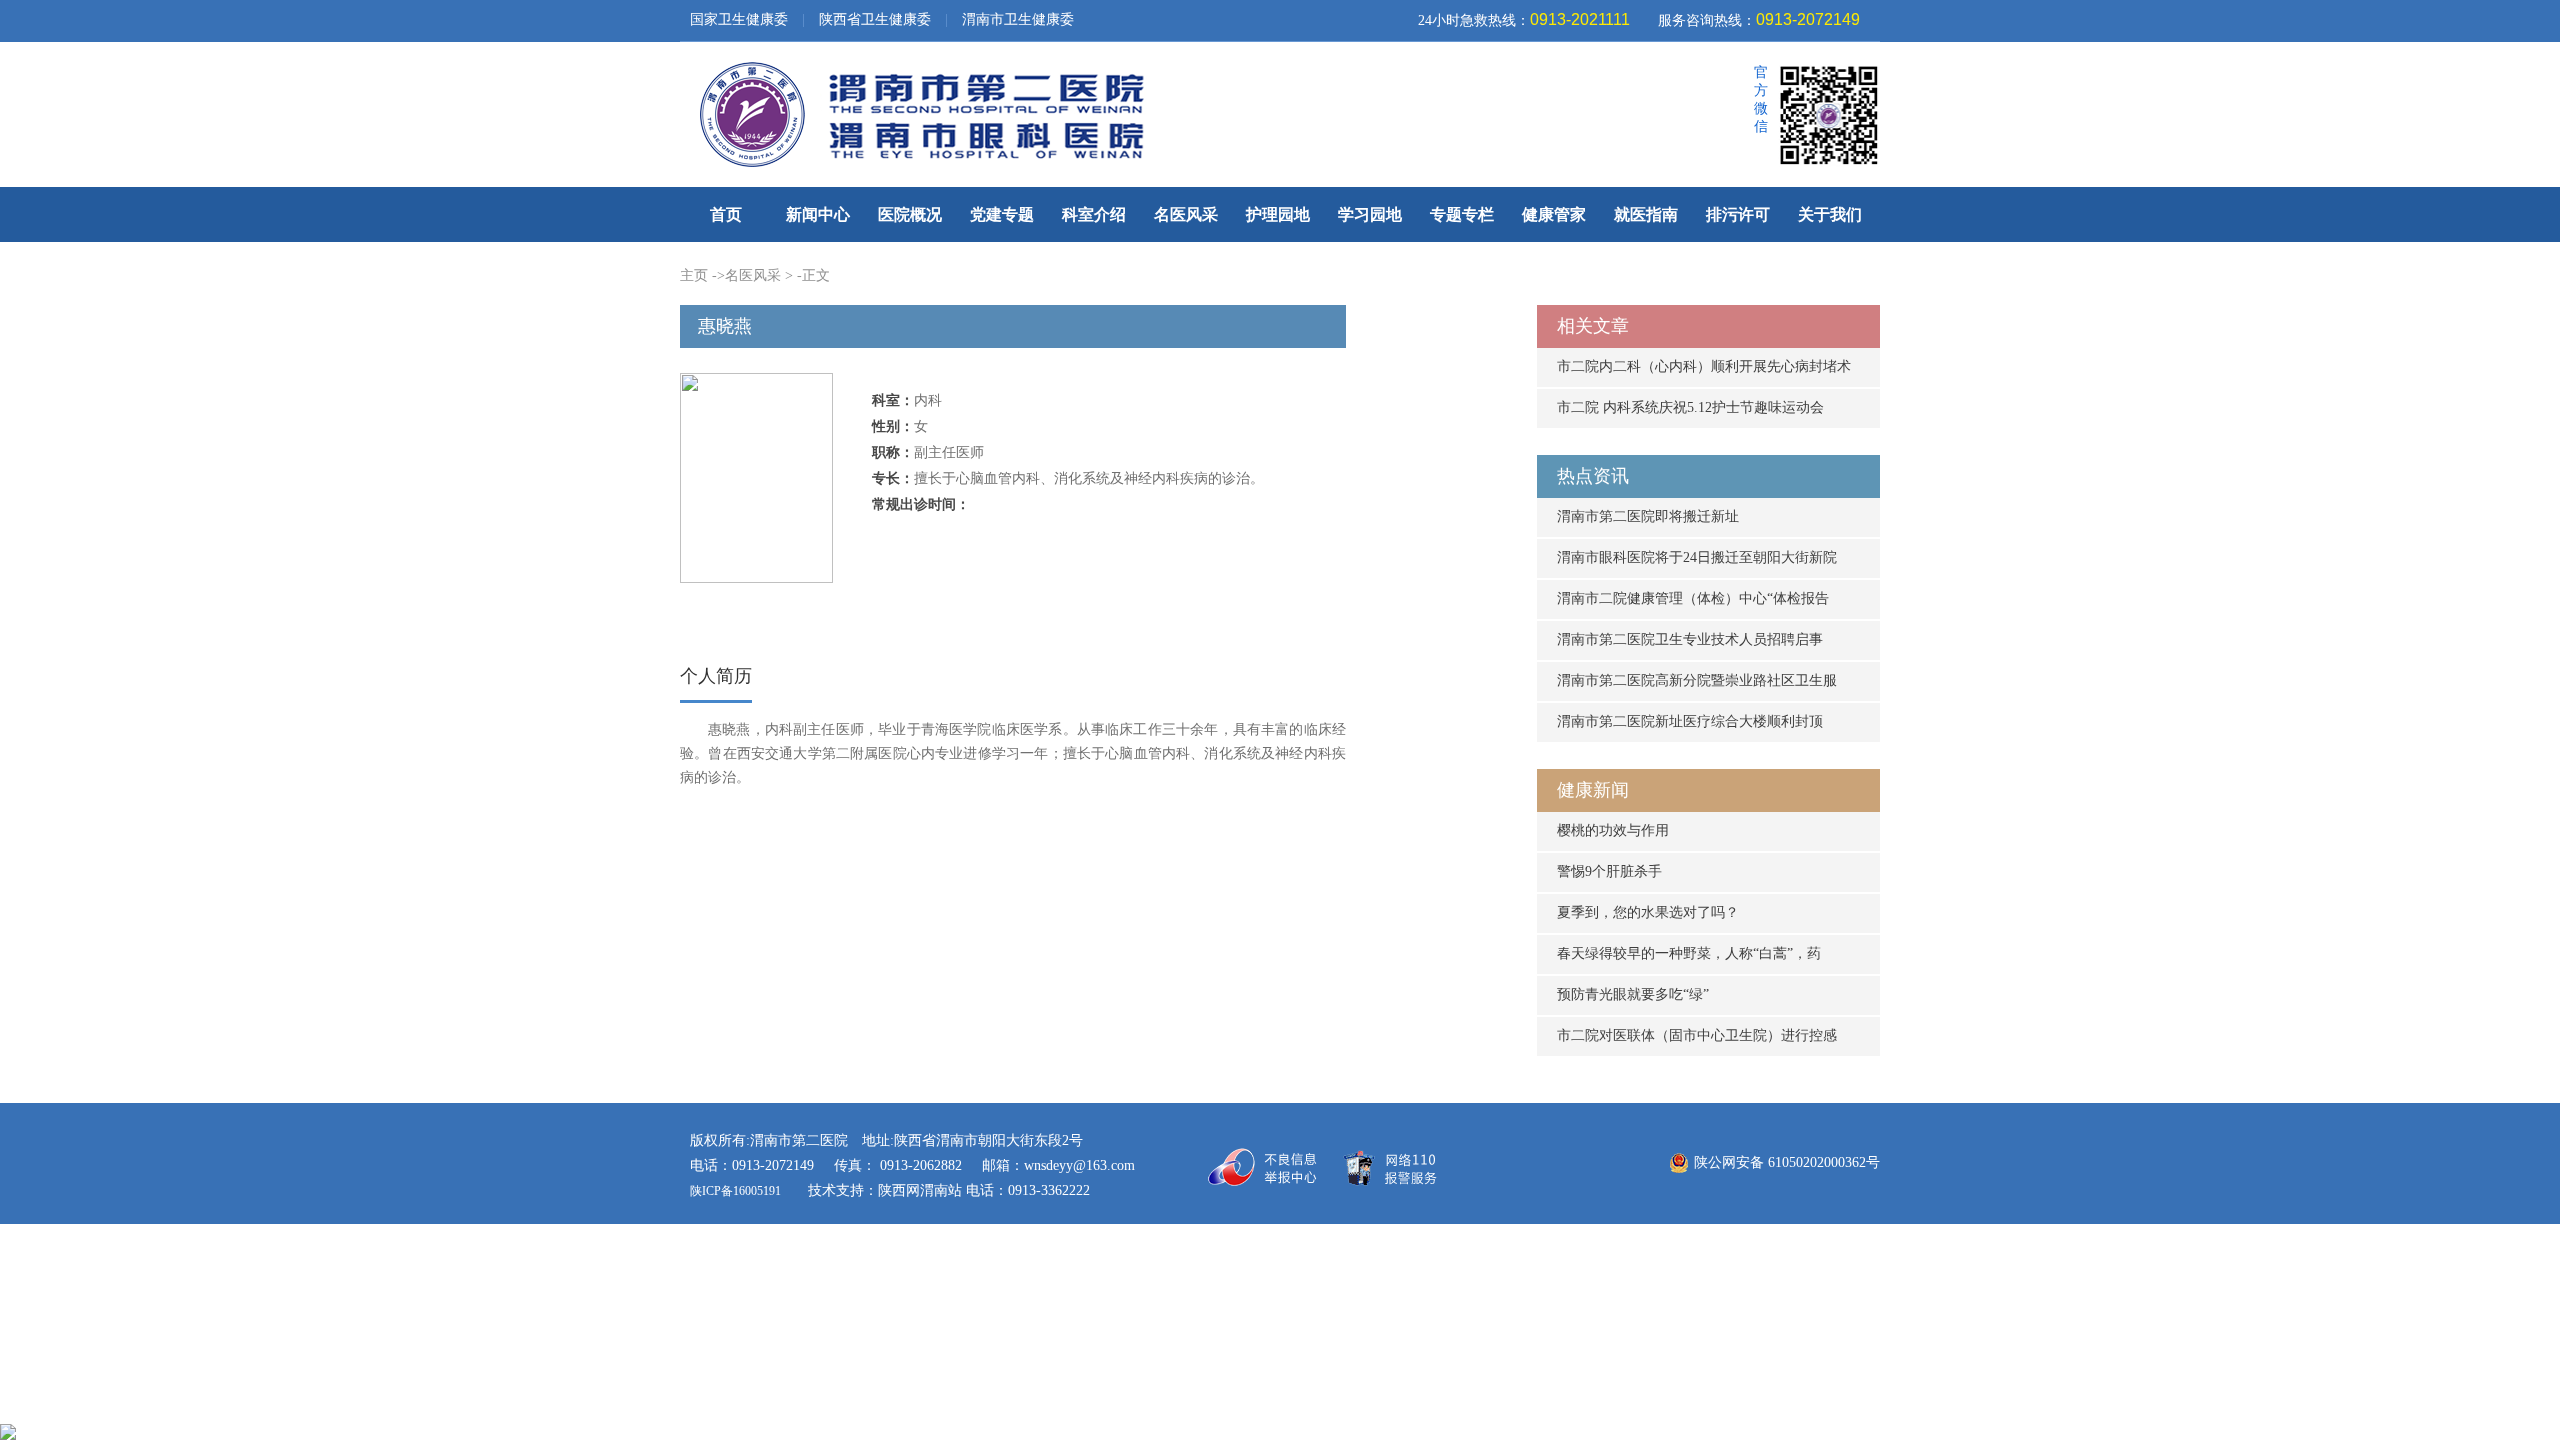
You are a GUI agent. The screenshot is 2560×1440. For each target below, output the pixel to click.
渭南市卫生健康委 (1018, 19)
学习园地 (1370, 214)
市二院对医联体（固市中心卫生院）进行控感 (1697, 1035)
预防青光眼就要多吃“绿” (1633, 994)
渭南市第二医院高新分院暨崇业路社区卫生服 (1697, 680)
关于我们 (1830, 214)
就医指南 (1646, 214)
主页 (694, 275)
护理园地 (1278, 214)
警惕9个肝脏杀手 (1609, 871)
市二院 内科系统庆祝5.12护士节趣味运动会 (1690, 407)
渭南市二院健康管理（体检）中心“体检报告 (1693, 598)
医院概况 (910, 214)
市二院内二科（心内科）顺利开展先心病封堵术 (1704, 366)
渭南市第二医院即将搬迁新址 (1648, 516)
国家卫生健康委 (739, 19)
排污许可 (1738, 214)
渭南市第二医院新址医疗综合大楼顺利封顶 (1690, 721)
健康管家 (1554, 214)
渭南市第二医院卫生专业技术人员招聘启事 (1690, 639)
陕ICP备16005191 (737, 1191)
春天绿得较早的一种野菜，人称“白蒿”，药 (1689, 953)
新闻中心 (818, 214)
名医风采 (1186, 214)
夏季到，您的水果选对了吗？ (1648, 912)
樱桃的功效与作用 (1613, 830)
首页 (726, 214)
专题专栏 (1462, 214)
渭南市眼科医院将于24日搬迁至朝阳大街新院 (1697, 557)
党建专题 (1002, 214)
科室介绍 (1094, 214)
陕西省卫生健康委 (875, 19)
